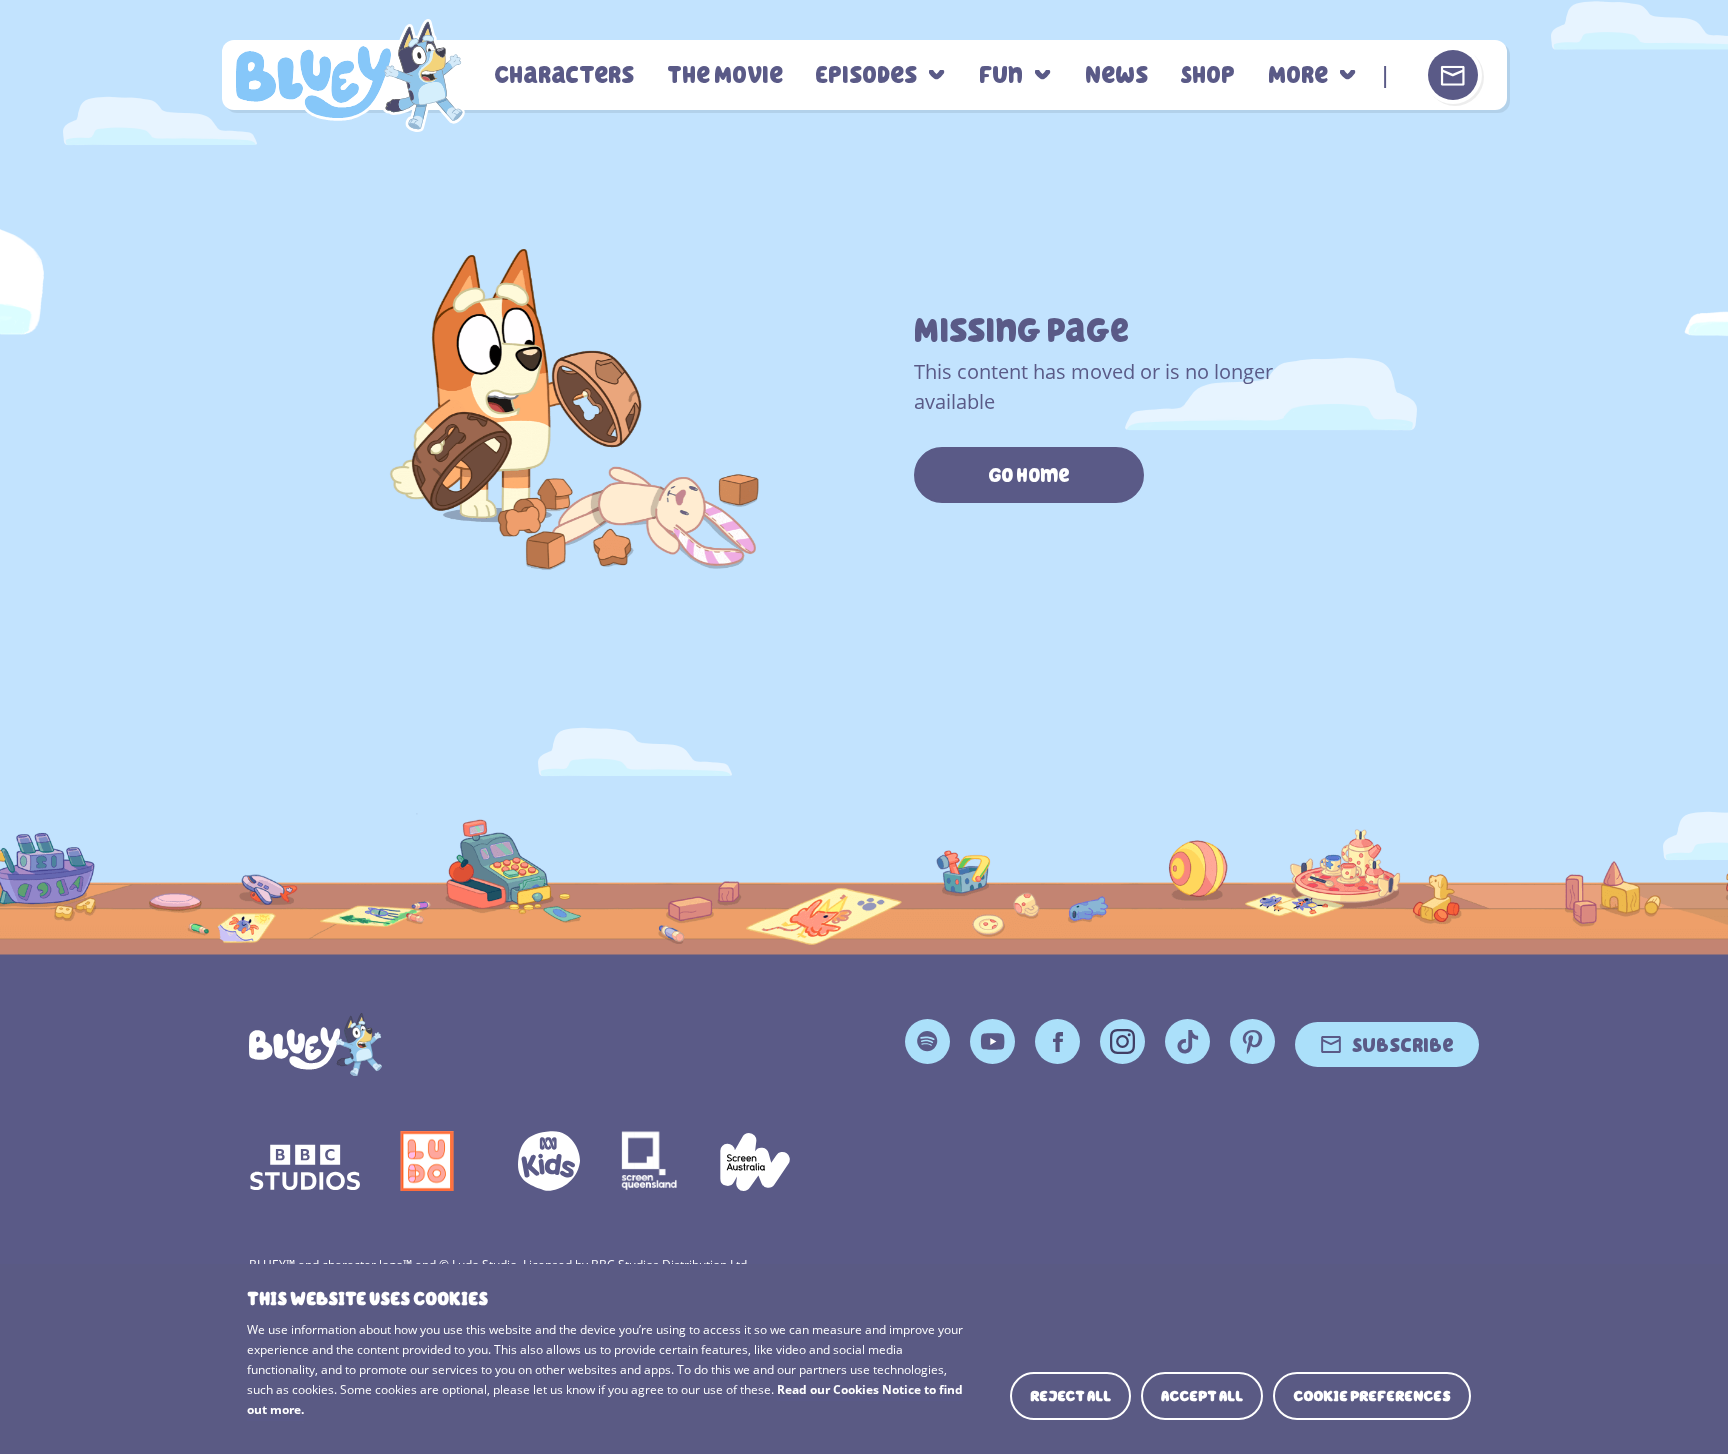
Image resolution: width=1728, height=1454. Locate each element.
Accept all (1202, 1396)
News (1116, 75)
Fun (1001, 75)
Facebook (1057, 1041)
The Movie (725, 75)
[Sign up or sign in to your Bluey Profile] (1453, 75)
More (1298, 75)
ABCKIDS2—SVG (549, 1161)
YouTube (992, 1041)
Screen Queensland (650, 1161)
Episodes (866, 75)
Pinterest (1252, 1041)
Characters (564, 75)
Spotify (927, 1041)
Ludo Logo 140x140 (427, 1161)
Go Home (1029, 475)
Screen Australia (755, 1161)
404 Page (348, 75)
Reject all (1070, 1396)
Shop (1207, 75)
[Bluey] (315, 1044)
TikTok (1187, 1041)
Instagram (1122, 1041)
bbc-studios (305, 1161)
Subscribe (1403, 1044)
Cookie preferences (1372, 1396)
